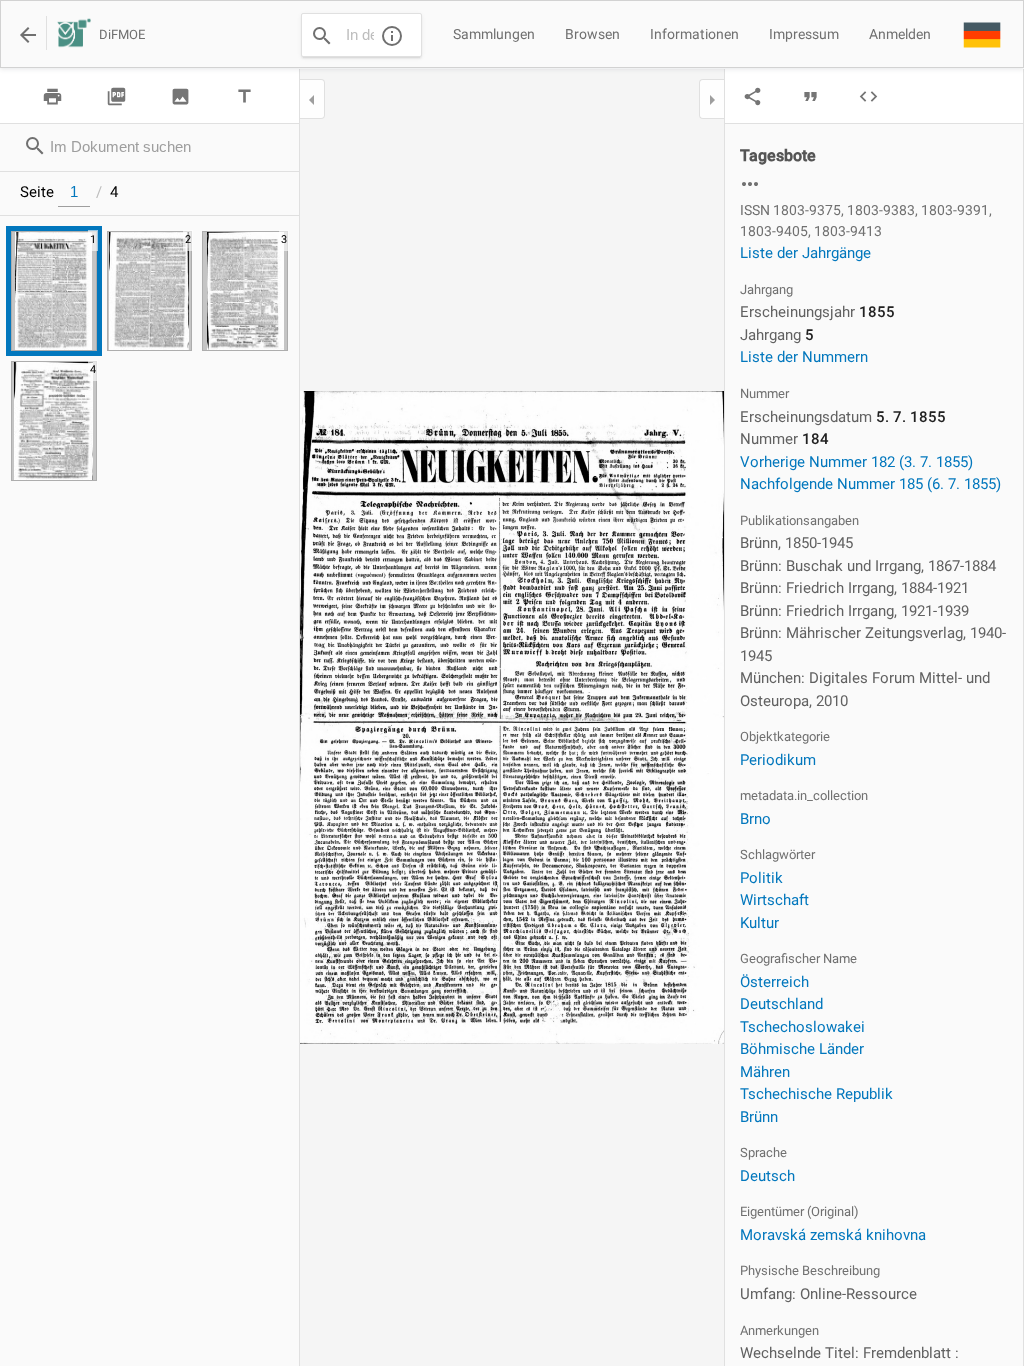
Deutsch (767, 1176)
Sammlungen (494, 34)
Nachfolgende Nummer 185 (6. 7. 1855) (870, 484)
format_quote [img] (810, 96)
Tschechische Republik (816, 1094)
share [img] (752, 96)
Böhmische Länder (802, 1049)
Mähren (765, 1072)
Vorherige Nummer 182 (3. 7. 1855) (856, 462)
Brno (755, 819)
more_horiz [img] (750, 184)
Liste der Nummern (804, 357)
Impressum (804, 34)
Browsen (592, 34)
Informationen (694, 34)
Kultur (759, 923)
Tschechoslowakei (802, 1027)
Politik (761, 878)
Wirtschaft (774, 900)
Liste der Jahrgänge (805, 253)
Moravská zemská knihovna (833, 1235)
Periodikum (778, 760)
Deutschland (781, 1004)
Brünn (759, 1117)
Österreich (774, 982)
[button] (982, 34)
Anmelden (900, 34)
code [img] (868, 96)
